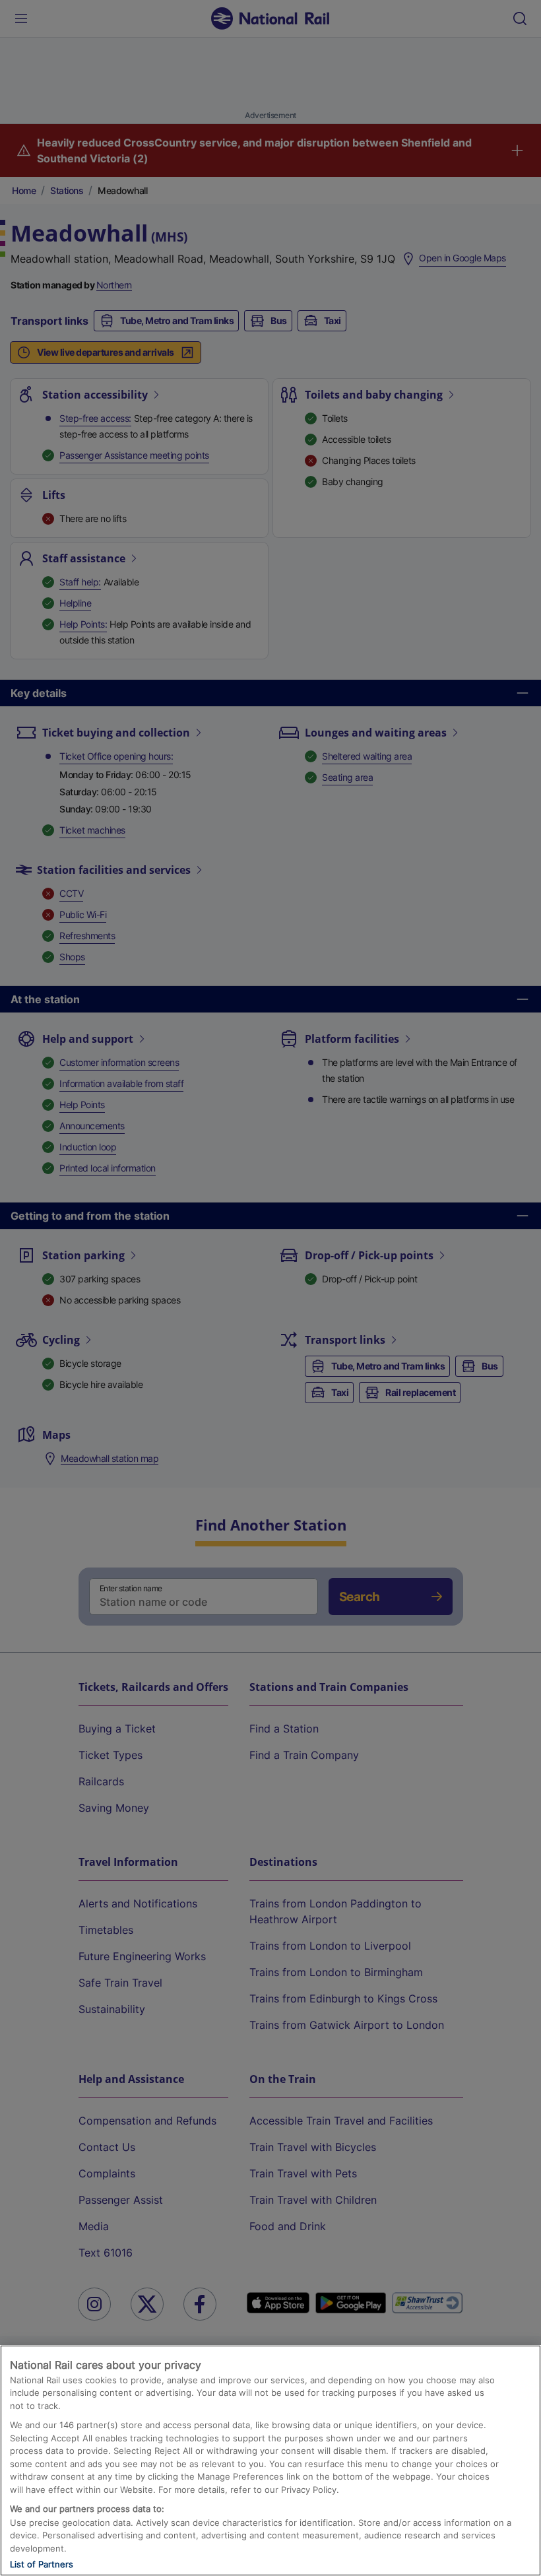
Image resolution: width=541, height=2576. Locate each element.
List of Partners (42, 2564)
